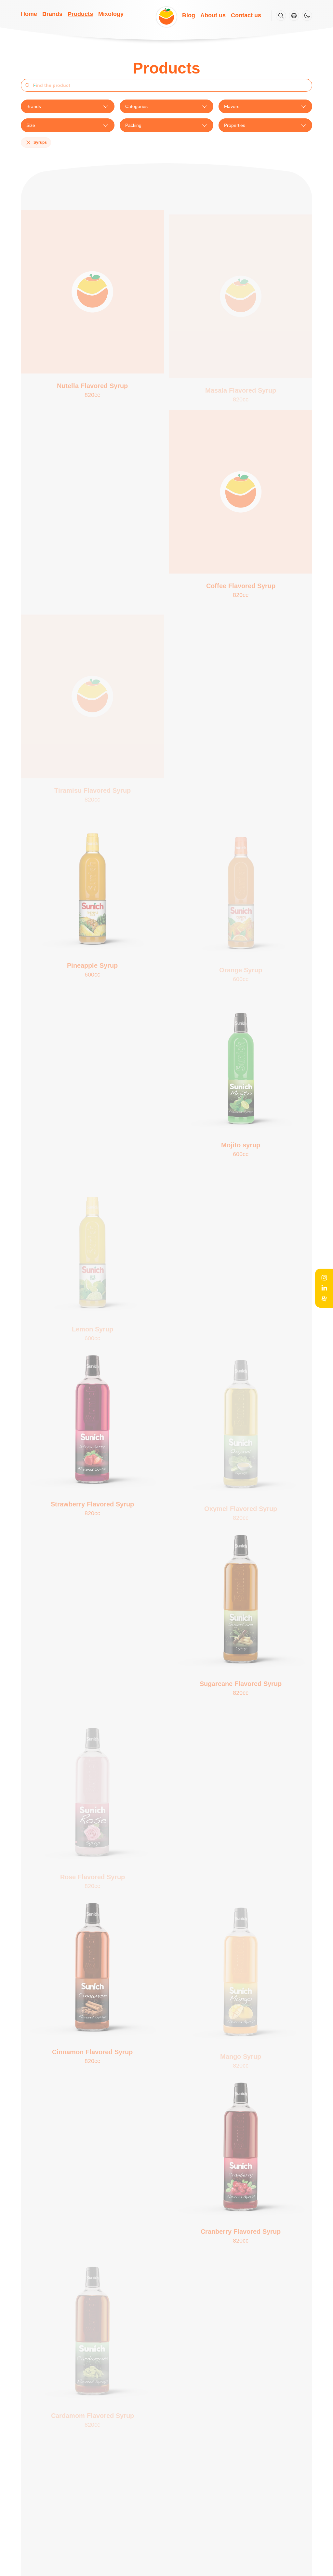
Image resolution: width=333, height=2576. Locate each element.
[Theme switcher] (307, 16)
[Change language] (294, 16)
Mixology (111, 14)
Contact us (246, 15)
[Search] (281, 16)
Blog (189, 15)
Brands (52, 14)
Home (29, 14)
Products (80, 14)
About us (213, 15)
